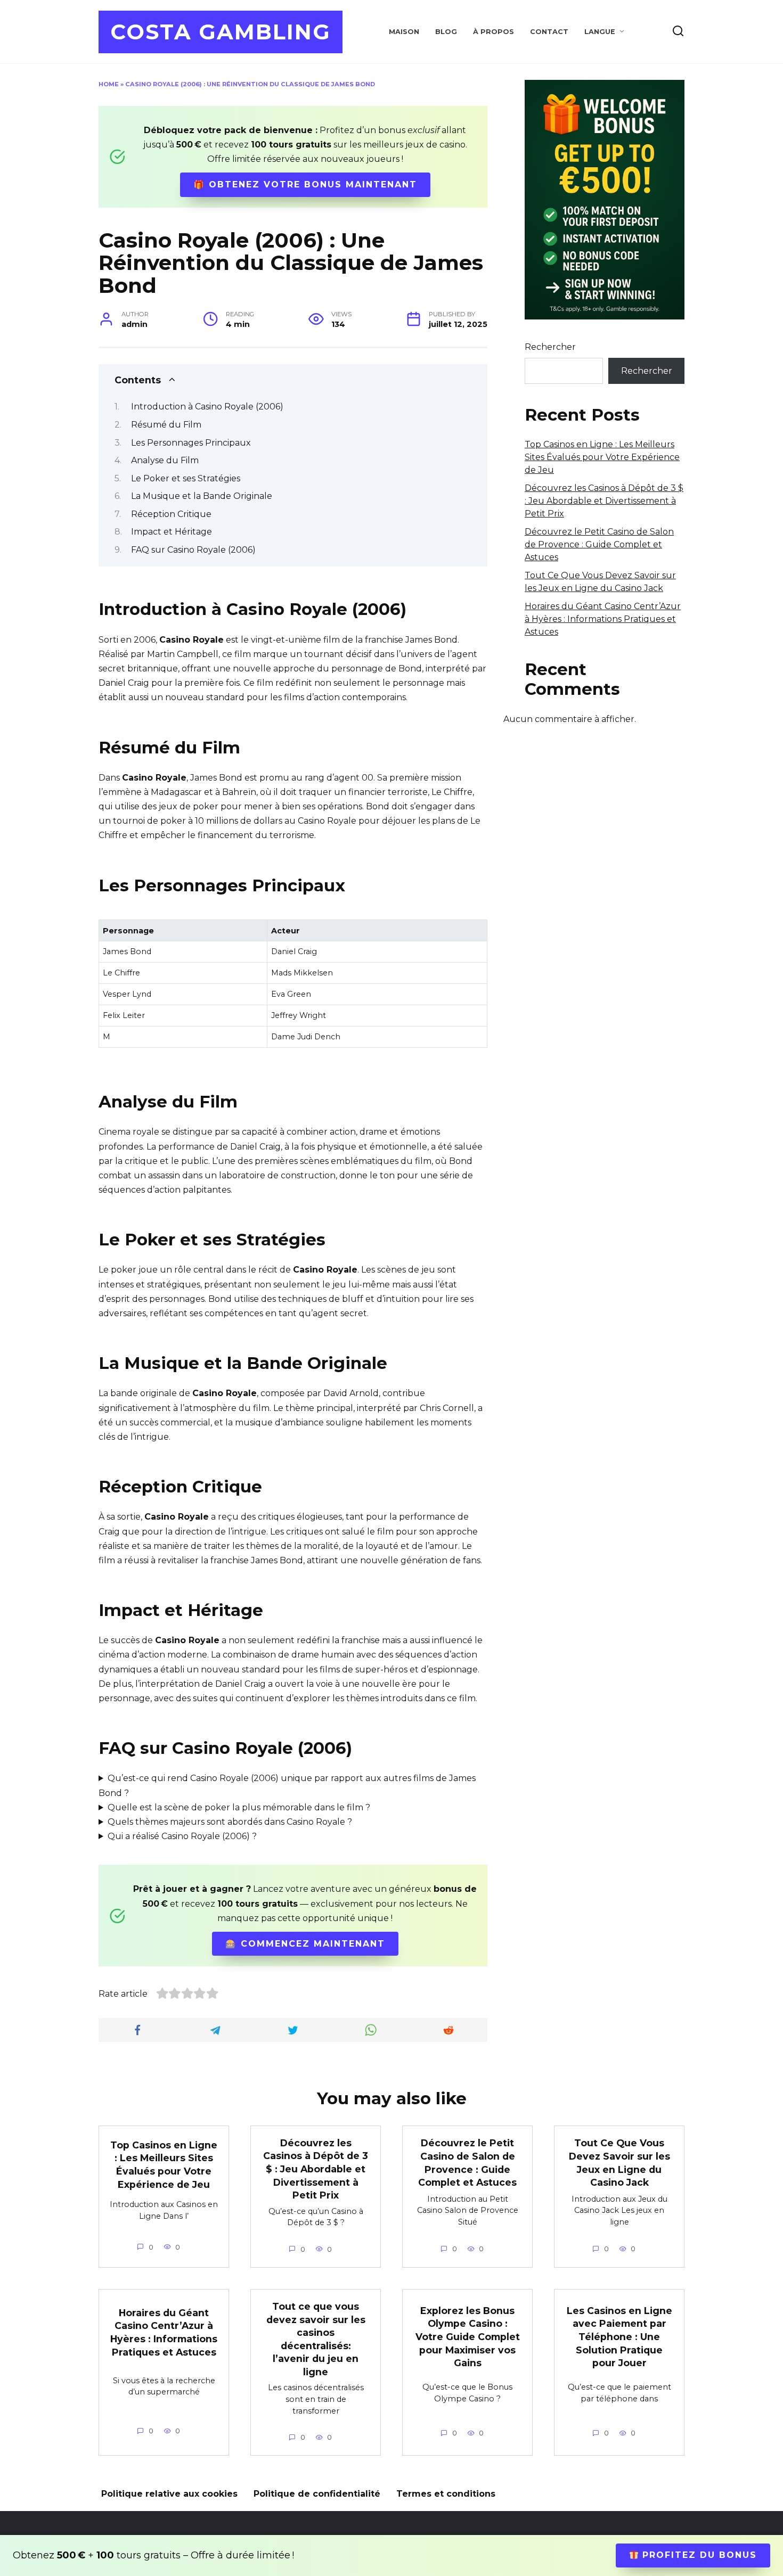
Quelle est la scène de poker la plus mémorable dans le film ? (239, 1807)
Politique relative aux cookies (169, 2494)
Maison (404, 32)
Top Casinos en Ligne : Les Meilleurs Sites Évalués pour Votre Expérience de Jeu (602, 457)
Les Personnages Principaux (191, 443)
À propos (494, 32)
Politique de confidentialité (317, 2494)
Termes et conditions (446, 2494)
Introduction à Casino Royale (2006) (207, 407)
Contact (549, 32)
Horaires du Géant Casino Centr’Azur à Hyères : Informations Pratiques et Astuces (603, 619)
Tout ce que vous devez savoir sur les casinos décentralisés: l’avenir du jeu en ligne (316, 2339)
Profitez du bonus (698, 2555)
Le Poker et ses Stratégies (186, 478)
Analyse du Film (165, 460)
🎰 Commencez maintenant (305, 1944)
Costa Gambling (221, 32)
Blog (446, 32)
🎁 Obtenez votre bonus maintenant (305, 184)
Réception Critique (171, 514)
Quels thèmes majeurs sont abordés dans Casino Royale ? (230, 1822)
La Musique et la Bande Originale (202, 496)
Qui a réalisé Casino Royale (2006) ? (182, 1836)
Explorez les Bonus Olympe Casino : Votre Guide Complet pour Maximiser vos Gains (468, 2336)
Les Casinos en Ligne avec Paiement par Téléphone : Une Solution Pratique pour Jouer (619, 2336)
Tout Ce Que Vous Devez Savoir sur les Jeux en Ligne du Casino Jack (619, 2163)
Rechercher (550, 347)
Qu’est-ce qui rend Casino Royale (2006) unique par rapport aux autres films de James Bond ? (287, 1785)
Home (109, 84)
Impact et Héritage (172, 532)
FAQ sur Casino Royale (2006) (193, 550)
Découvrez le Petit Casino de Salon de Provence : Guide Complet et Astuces (599, 544)
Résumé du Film (166, 425)
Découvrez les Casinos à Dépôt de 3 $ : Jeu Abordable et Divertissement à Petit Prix (604, 501)
